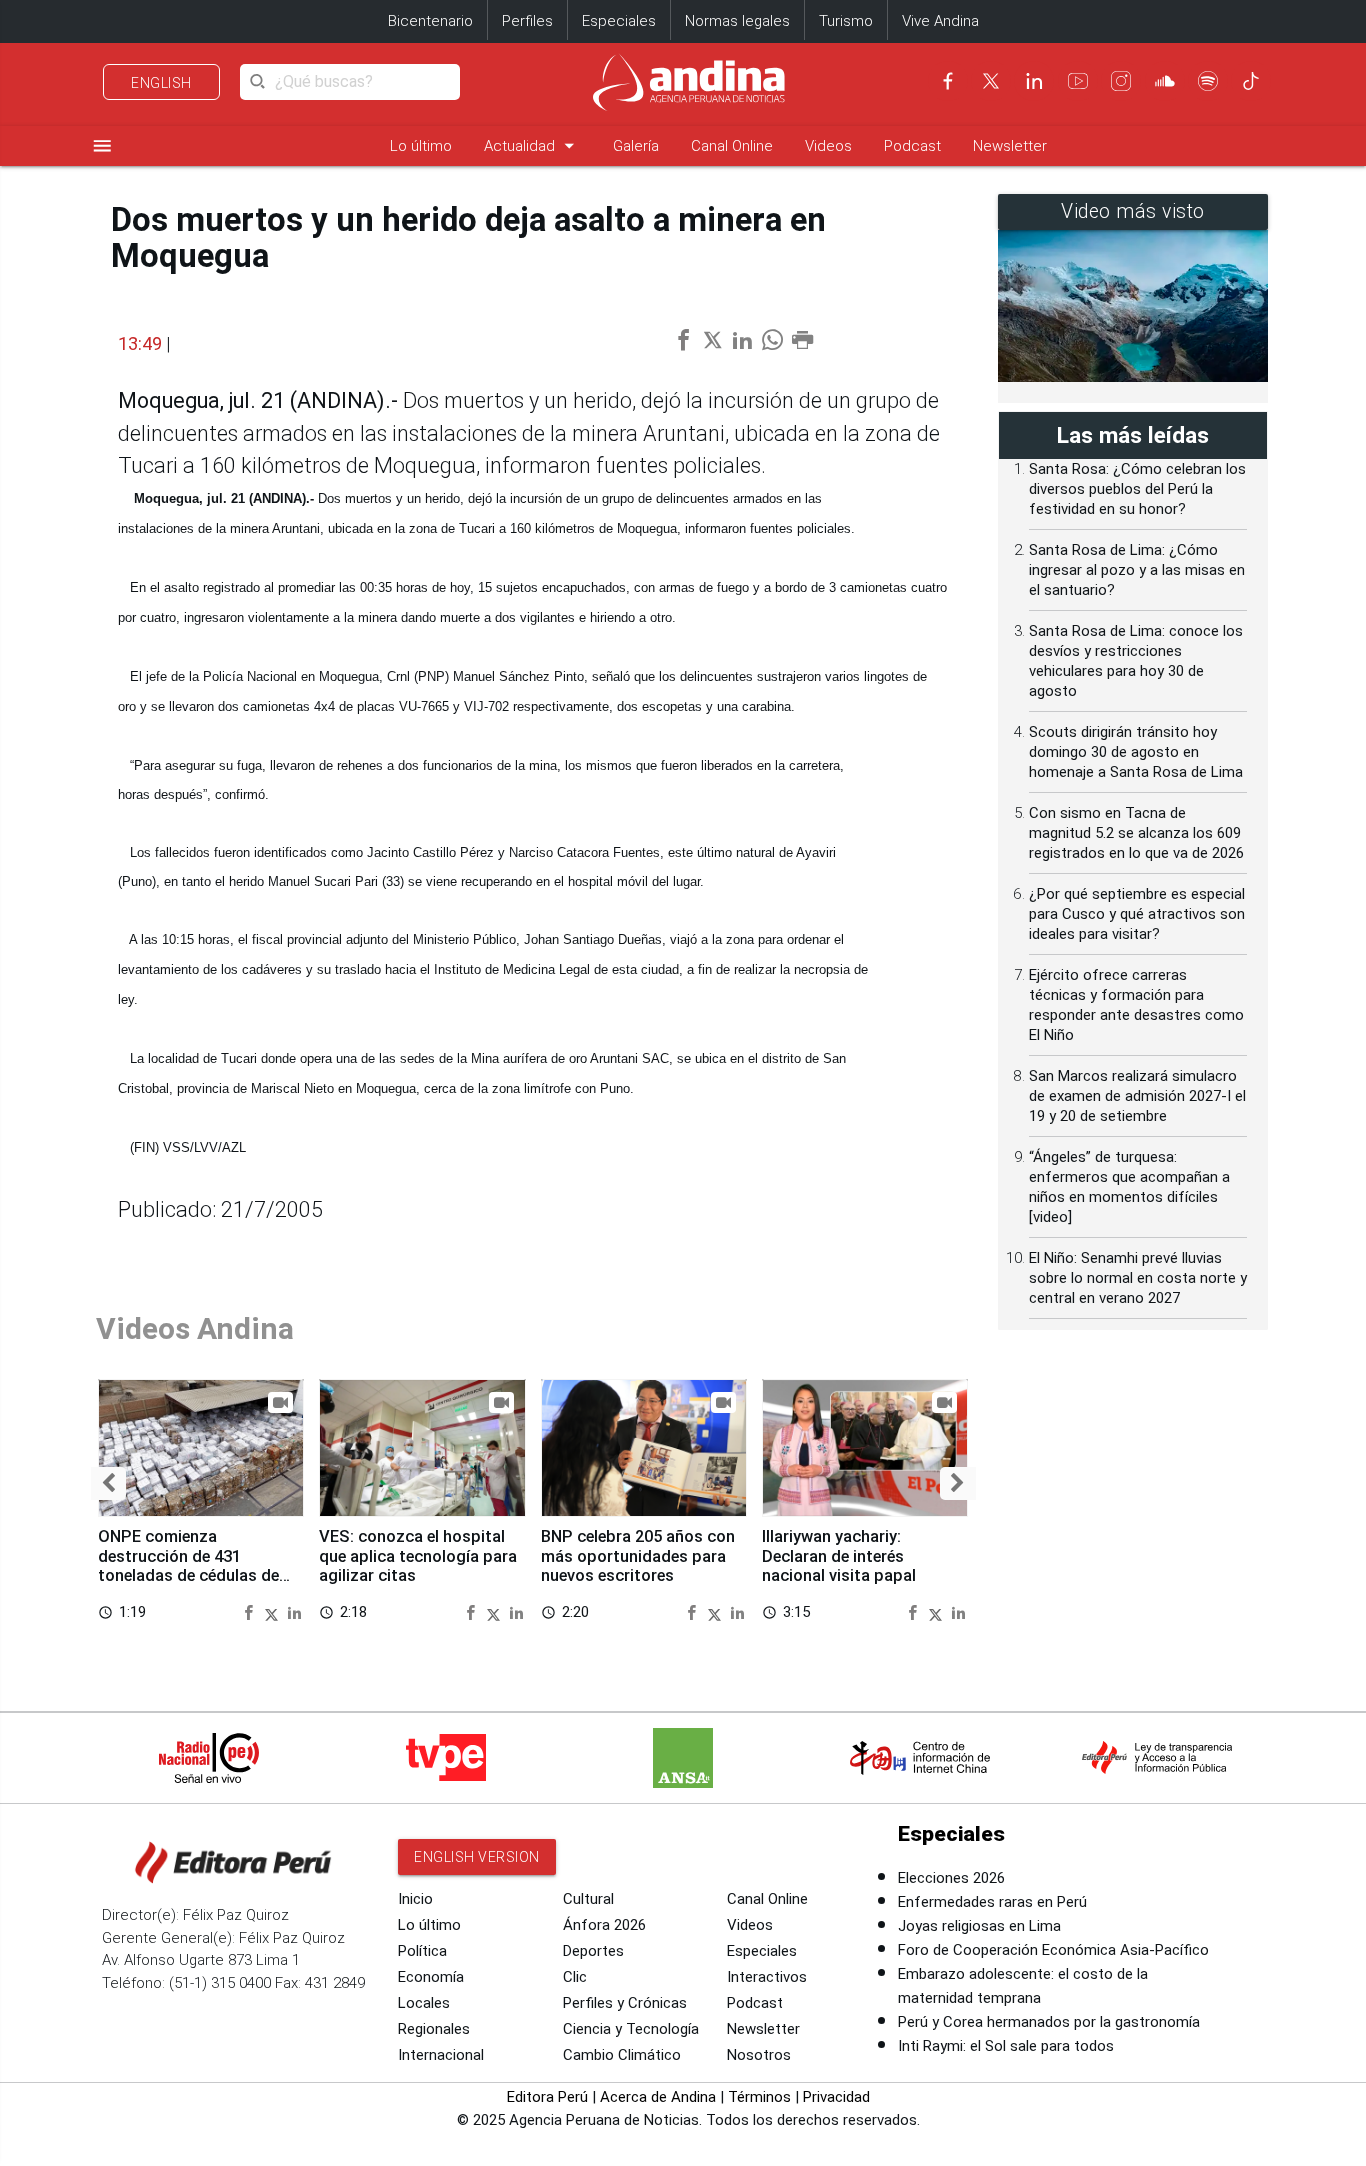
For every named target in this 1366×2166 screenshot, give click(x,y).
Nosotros (759, 2055)
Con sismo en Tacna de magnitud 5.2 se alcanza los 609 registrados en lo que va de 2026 (1136, 833)
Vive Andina (940, 21)
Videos (828, 146)
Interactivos (767, 1977)
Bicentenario (430, 21)
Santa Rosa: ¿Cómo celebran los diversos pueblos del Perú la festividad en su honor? (1137, 489)
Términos (759, 2097)
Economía (431, 1977)
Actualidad (532, 145)
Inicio (415, 1899)
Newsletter (1010, 146)
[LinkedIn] (1034, 81)
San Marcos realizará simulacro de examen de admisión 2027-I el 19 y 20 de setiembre (1137, 1096)
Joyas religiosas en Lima (979, 1926)
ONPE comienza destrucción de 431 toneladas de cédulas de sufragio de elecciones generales (188, 1576)
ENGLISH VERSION (477, 1857)
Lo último (421, 146)
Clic (575, 1977)
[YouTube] (1078, 81)
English (161, 83)
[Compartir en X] (274, 1611)
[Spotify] (1208, 81)
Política (422, 1951)
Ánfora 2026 (604, 1925)
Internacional (441, 2055)
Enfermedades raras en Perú (992, 1902)
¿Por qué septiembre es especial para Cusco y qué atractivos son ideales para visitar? (1137, 914)
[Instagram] (1121, 81)
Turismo (846, 21)
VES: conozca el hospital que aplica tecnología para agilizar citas (418, 1556)
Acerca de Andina (658, 2097)
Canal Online (732, 146)
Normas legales (737, 21)
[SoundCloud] (1165, 81)
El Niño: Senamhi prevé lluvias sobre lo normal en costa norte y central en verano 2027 (1138, 1278)
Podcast (912, 146)
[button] (108, 1483)
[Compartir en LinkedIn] (294, 1611)
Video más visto (1133, 211)
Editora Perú (547, 2097)
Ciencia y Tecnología (631, 2029)
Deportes (593, 1951)
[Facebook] (948, 81)
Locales (424, 2003)
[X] (991, 81)
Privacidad (836, 2097)
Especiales (619, 21)
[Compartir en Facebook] (251, 1611)
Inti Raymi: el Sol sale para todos (1006, 2046)
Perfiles (527, 21)
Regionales (434, 2029)
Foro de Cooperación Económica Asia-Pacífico (1053, 1950)
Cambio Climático (622, 2055)
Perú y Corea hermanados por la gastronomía (1049, 2022)
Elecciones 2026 (951, 1878)
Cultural (588, 1899)
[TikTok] (1251, 81)
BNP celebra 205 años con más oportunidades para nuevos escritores (638, 1556)
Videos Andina (195, 1328)
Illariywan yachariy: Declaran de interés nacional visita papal (839, 1556)
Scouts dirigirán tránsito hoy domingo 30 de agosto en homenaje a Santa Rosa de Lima (1136, 752)
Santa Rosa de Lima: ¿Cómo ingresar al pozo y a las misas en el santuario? (1137, 570)
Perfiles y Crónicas (625, 2003)
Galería (636, 146)
